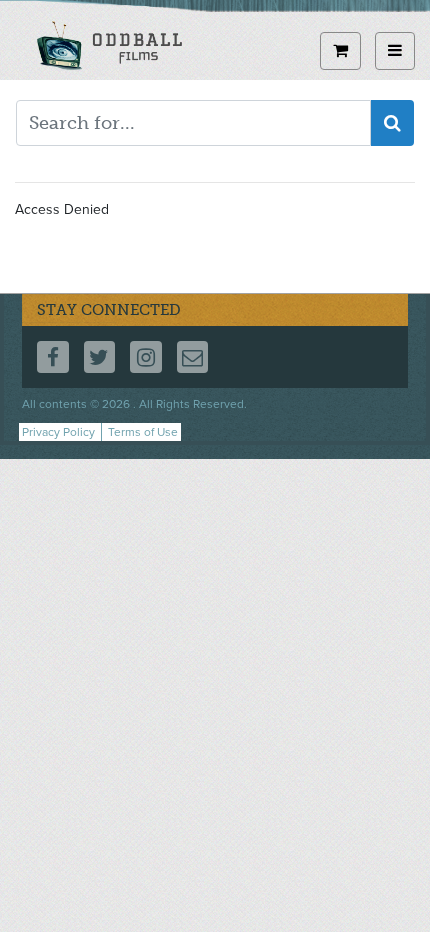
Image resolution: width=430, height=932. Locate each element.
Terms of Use (143, 432)
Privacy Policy (58, 432)
